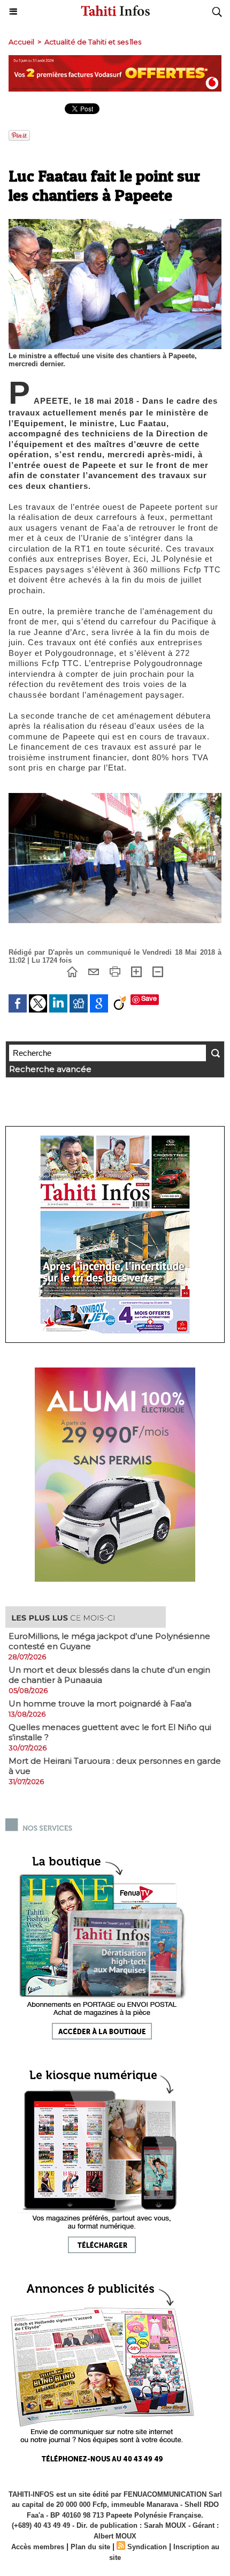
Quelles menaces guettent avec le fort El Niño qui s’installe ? (110, 1732)
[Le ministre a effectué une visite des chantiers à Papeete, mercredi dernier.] (115, 224)
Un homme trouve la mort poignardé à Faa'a (100, 1704)
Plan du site (90, 2547)
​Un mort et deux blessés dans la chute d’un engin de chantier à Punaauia (109, 1675)
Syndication (147, 2547)
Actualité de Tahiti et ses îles (93, 42)
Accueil (21, 42)
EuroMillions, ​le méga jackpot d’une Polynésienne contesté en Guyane (109, 1641)
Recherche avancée (50, 1069)
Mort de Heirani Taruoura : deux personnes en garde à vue (115, 1766)
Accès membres (38, 2547)
